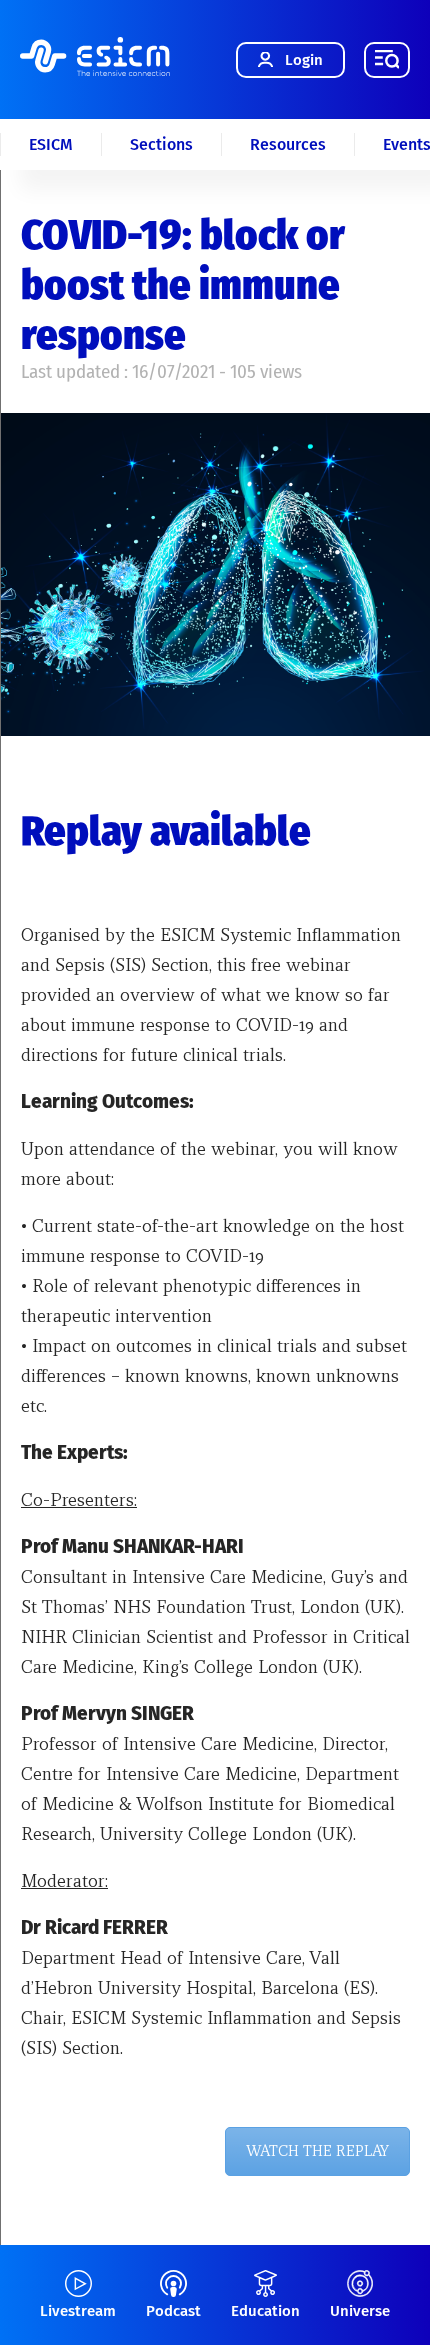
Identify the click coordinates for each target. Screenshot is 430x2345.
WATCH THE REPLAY (317, 2151)
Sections (161, 144)
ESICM (51, 144)
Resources (288, 144)
